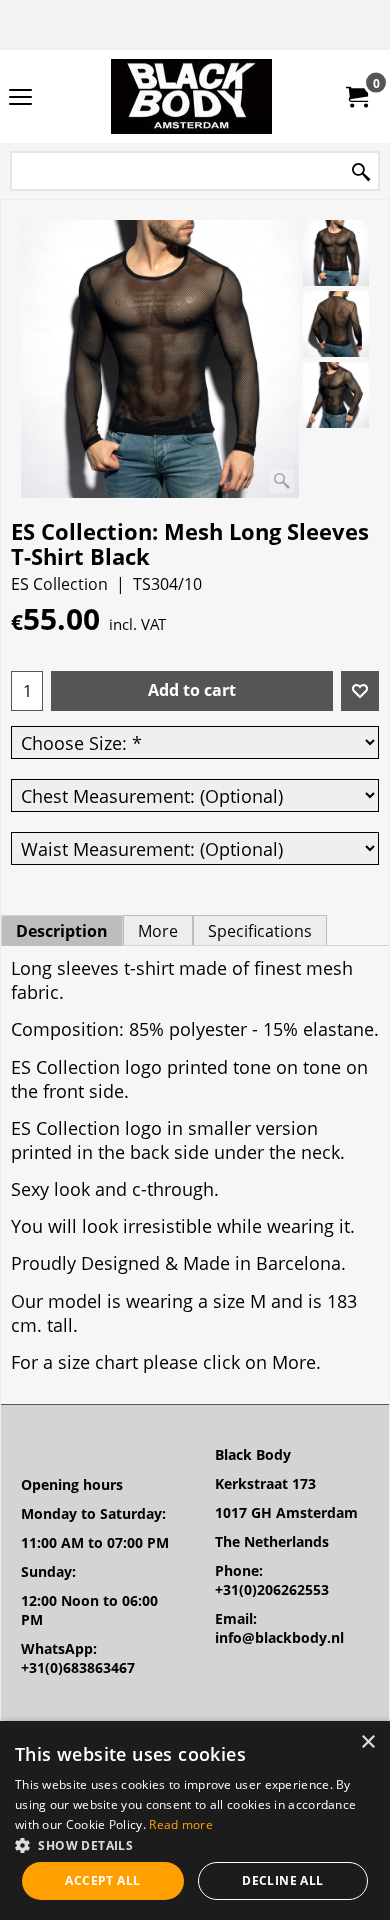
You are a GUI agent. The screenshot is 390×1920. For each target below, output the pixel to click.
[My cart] (356, 97)
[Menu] (20, 98)
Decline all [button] (282, 1880)
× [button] (367, 1742)
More (158, 931)
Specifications (260, 931)
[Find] (361, 172)
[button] (195, 1844)
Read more (181, 1824)
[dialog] (195, 1820)
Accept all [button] (102, 1880)
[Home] (191, 96)
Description (62, 931)
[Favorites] (360, 691)
